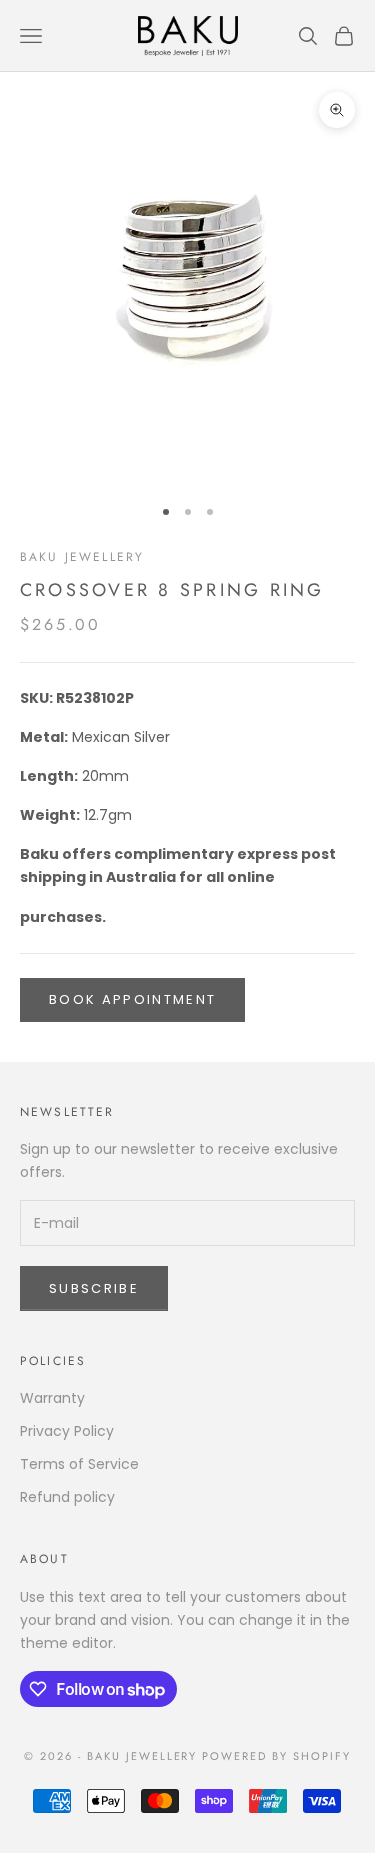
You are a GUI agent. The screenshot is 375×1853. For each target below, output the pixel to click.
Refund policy (67, 1497)
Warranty (52, 1398)
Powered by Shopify (276, 1756)
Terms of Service (79, 1464)
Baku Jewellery (82, 557)
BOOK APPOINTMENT (132, 999)
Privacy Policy (67, 1431)
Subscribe (94, 1288)
